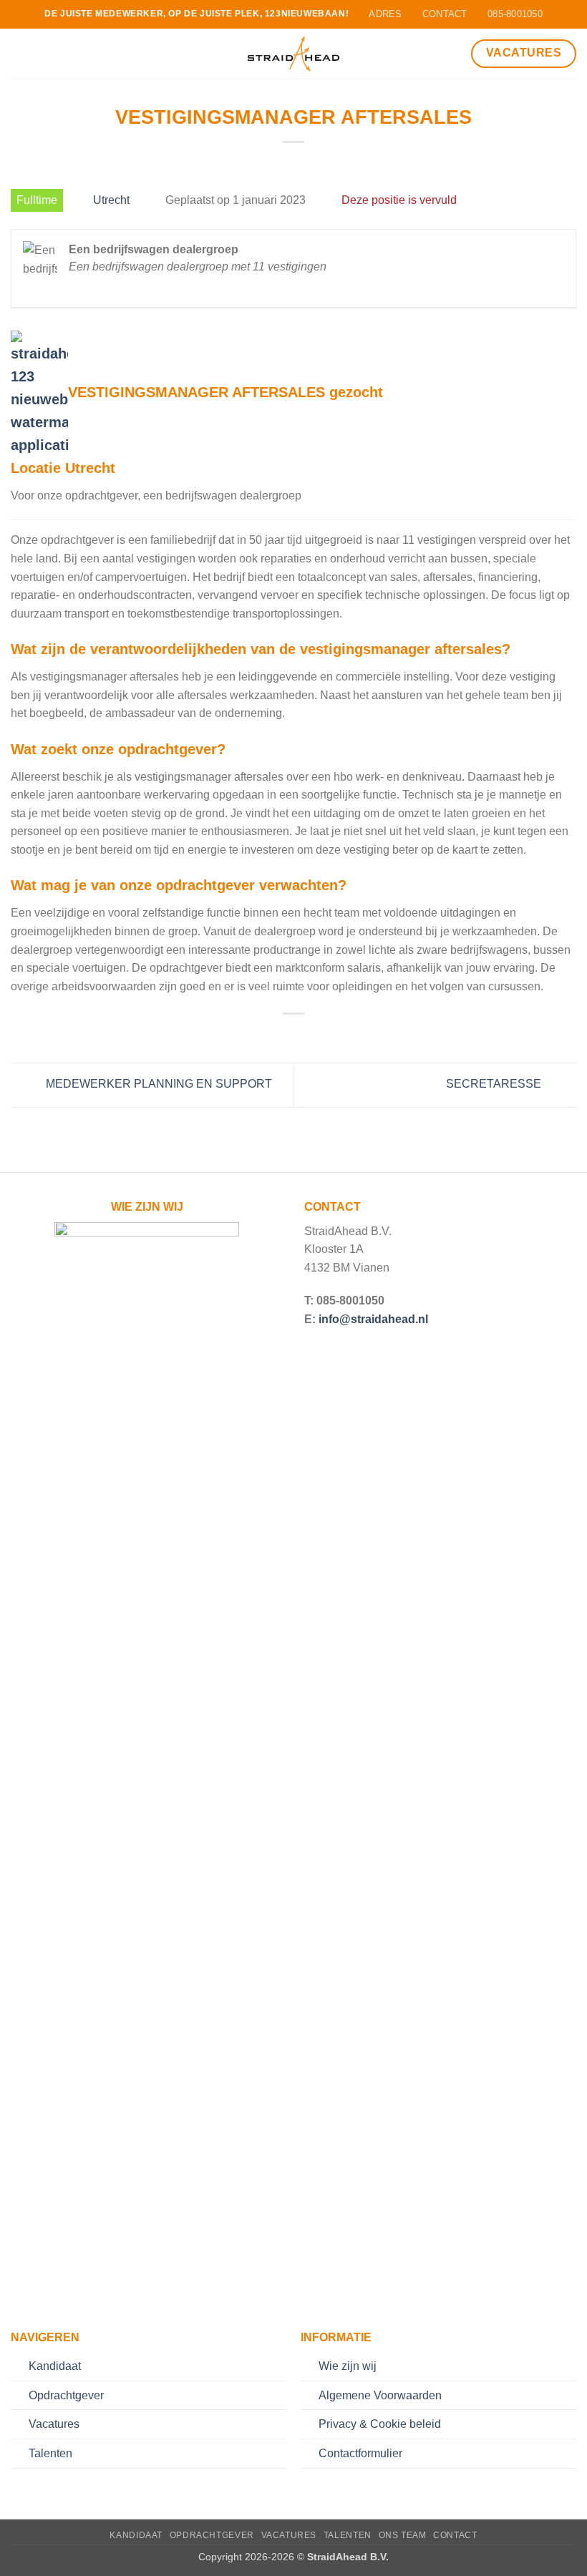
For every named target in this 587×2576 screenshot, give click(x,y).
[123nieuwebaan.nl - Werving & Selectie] (294, 54)
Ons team (403, 2535)
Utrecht (111, 200)
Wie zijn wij (348, 2366)
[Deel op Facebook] (276, 1036)
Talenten (50, 2453)
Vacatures (54, 2424)
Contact (455, 2535)
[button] (19, 53)
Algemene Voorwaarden (380, 2395)
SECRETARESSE (495, 1084)
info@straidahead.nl (373, 1319)
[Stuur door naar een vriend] (311, 1036)
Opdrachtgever (66, 2395)
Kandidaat (55, 2366)
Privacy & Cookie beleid (380, 2424)
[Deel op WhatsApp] (258, 1036)
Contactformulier (360, 2453)
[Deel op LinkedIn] (329, 1036)
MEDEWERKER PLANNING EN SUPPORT (157, 1084)
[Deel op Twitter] (293, 1036)
